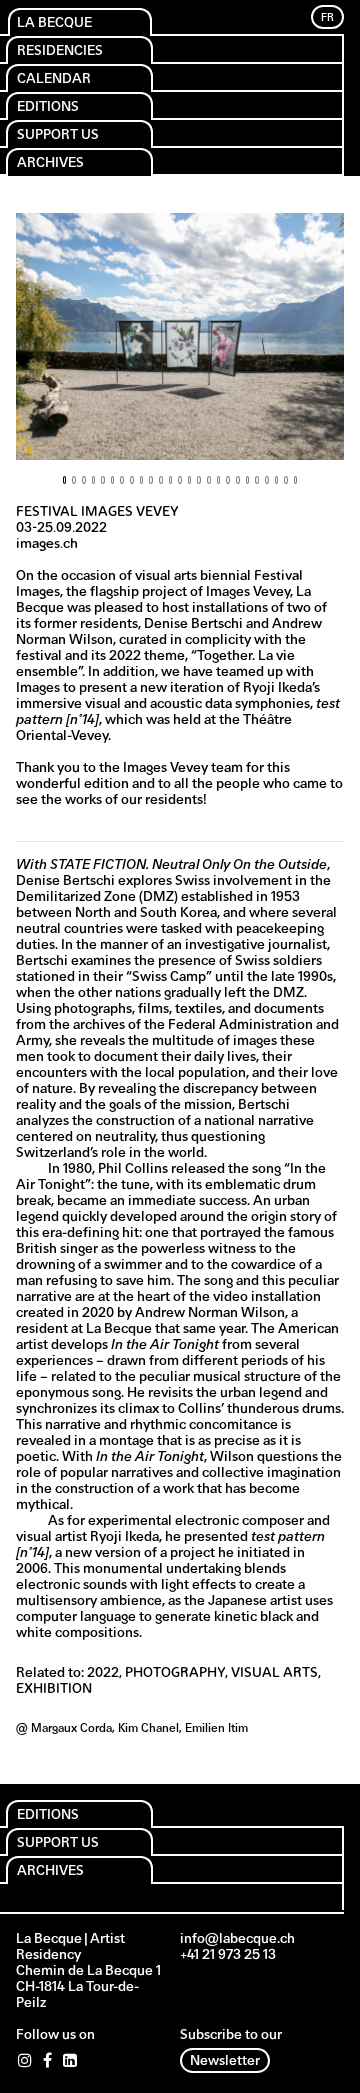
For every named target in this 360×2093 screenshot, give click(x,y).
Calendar (54, 79)
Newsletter (225, 2061)
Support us (58, 135)
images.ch (47, 544)
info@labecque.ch (237, 1939)
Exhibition (54, 1689)
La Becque (54, 23)
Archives (50, 163)
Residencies (60, 51)
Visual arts (274, 1673)
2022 (103, 1673)
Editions (48, 107)
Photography (175, 1673)
